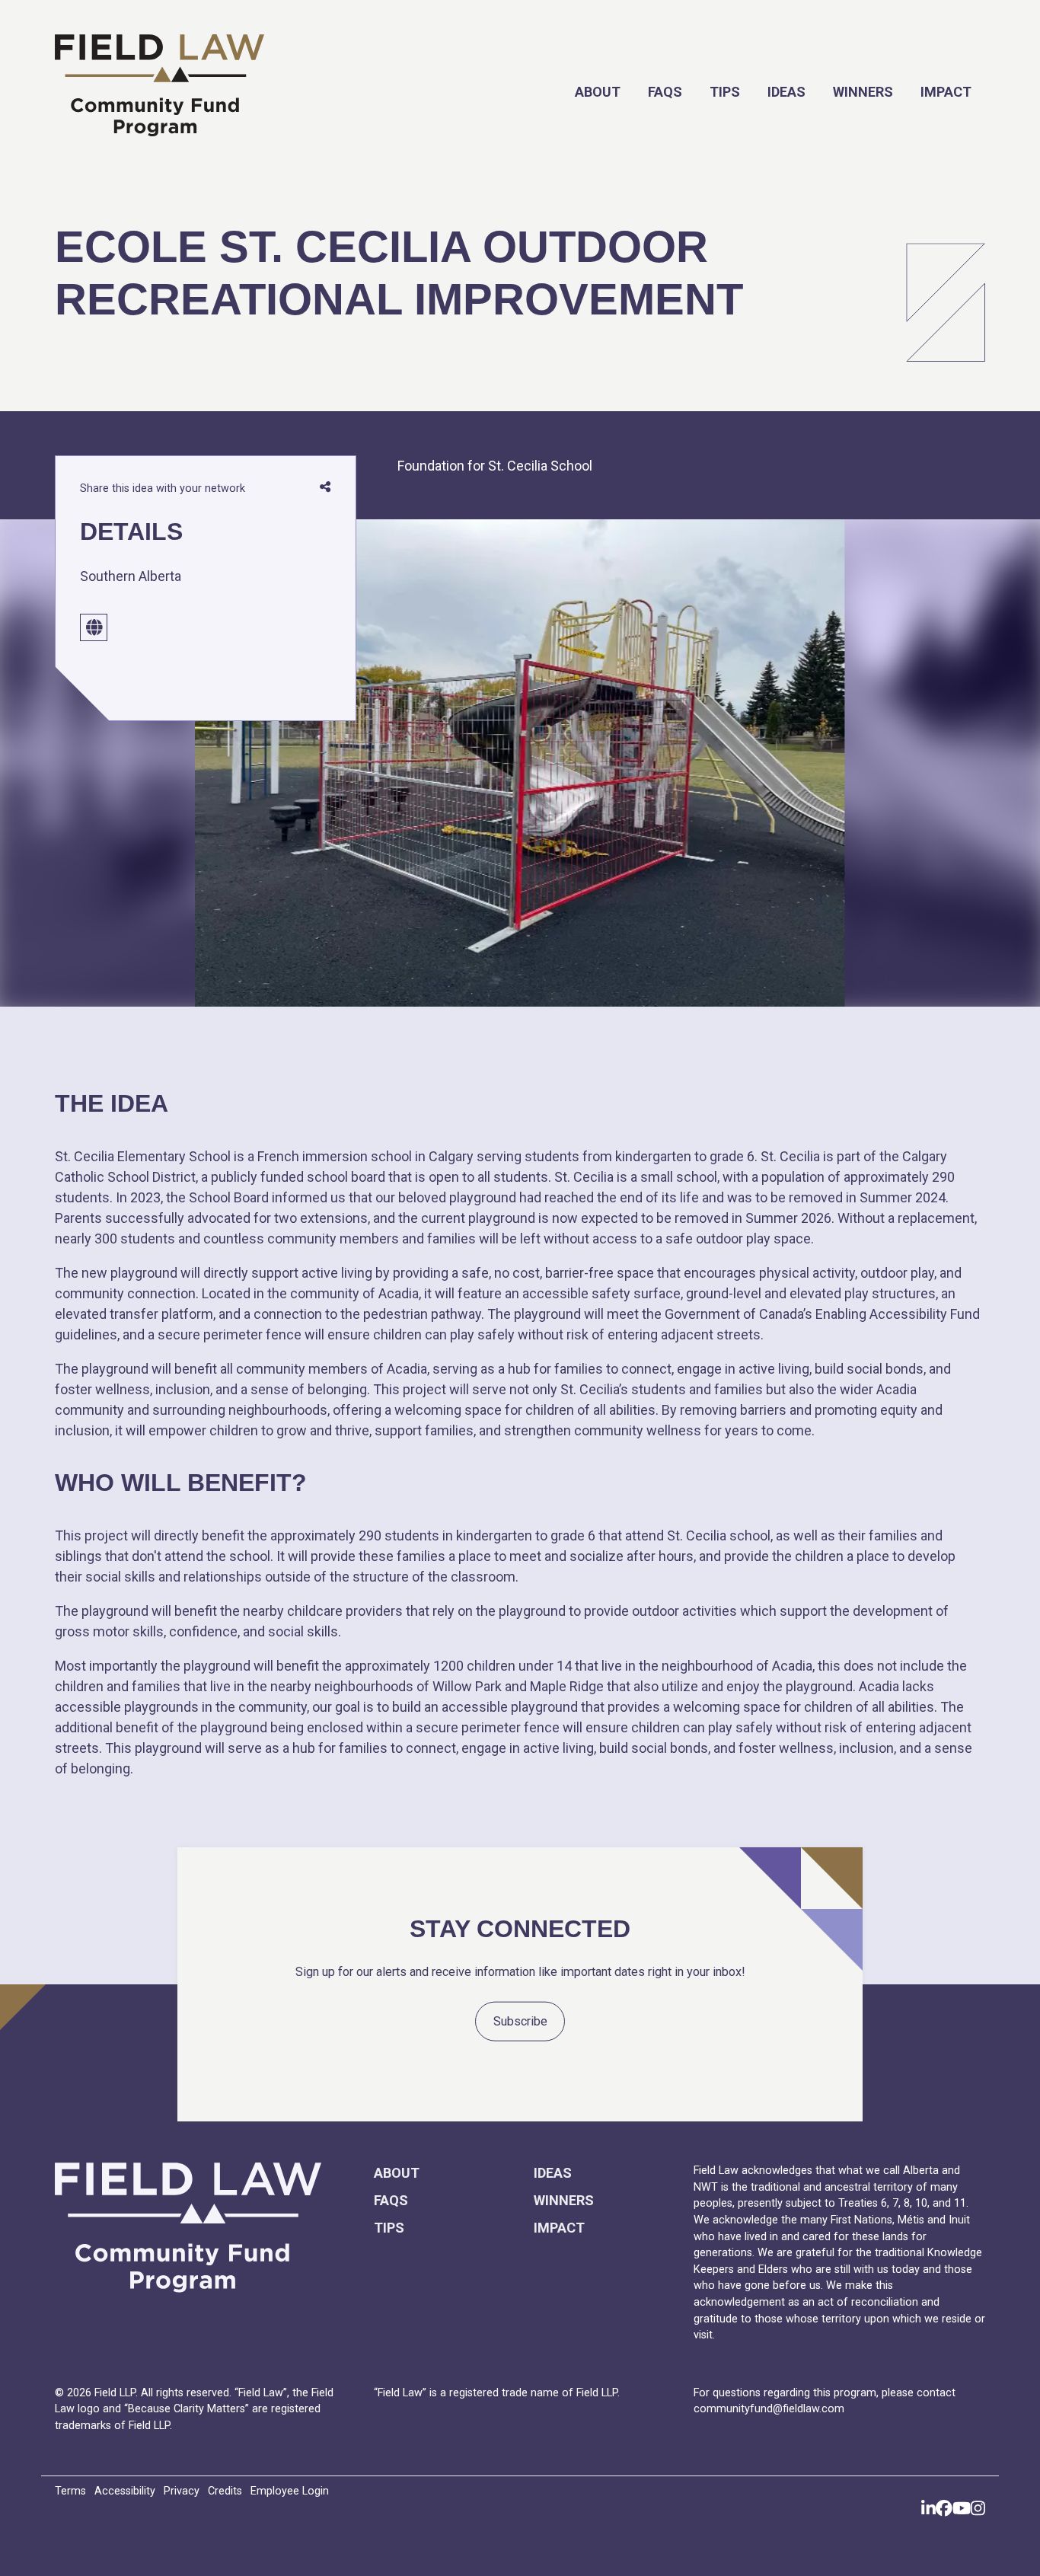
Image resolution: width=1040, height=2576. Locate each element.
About (598, 92)
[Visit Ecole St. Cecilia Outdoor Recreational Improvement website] (94, 627)
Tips (725, 92)
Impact (946, 92)
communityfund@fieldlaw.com (769, 2409)
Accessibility (125, 2491)
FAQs (665, 92)
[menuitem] (598, 92)
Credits (225, 2491)
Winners (863, 92)
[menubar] (678, 92)
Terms (70, 2491)
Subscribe (520, 2021)
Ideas (786, 92)
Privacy (182, 2491)
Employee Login (290, 2491)
